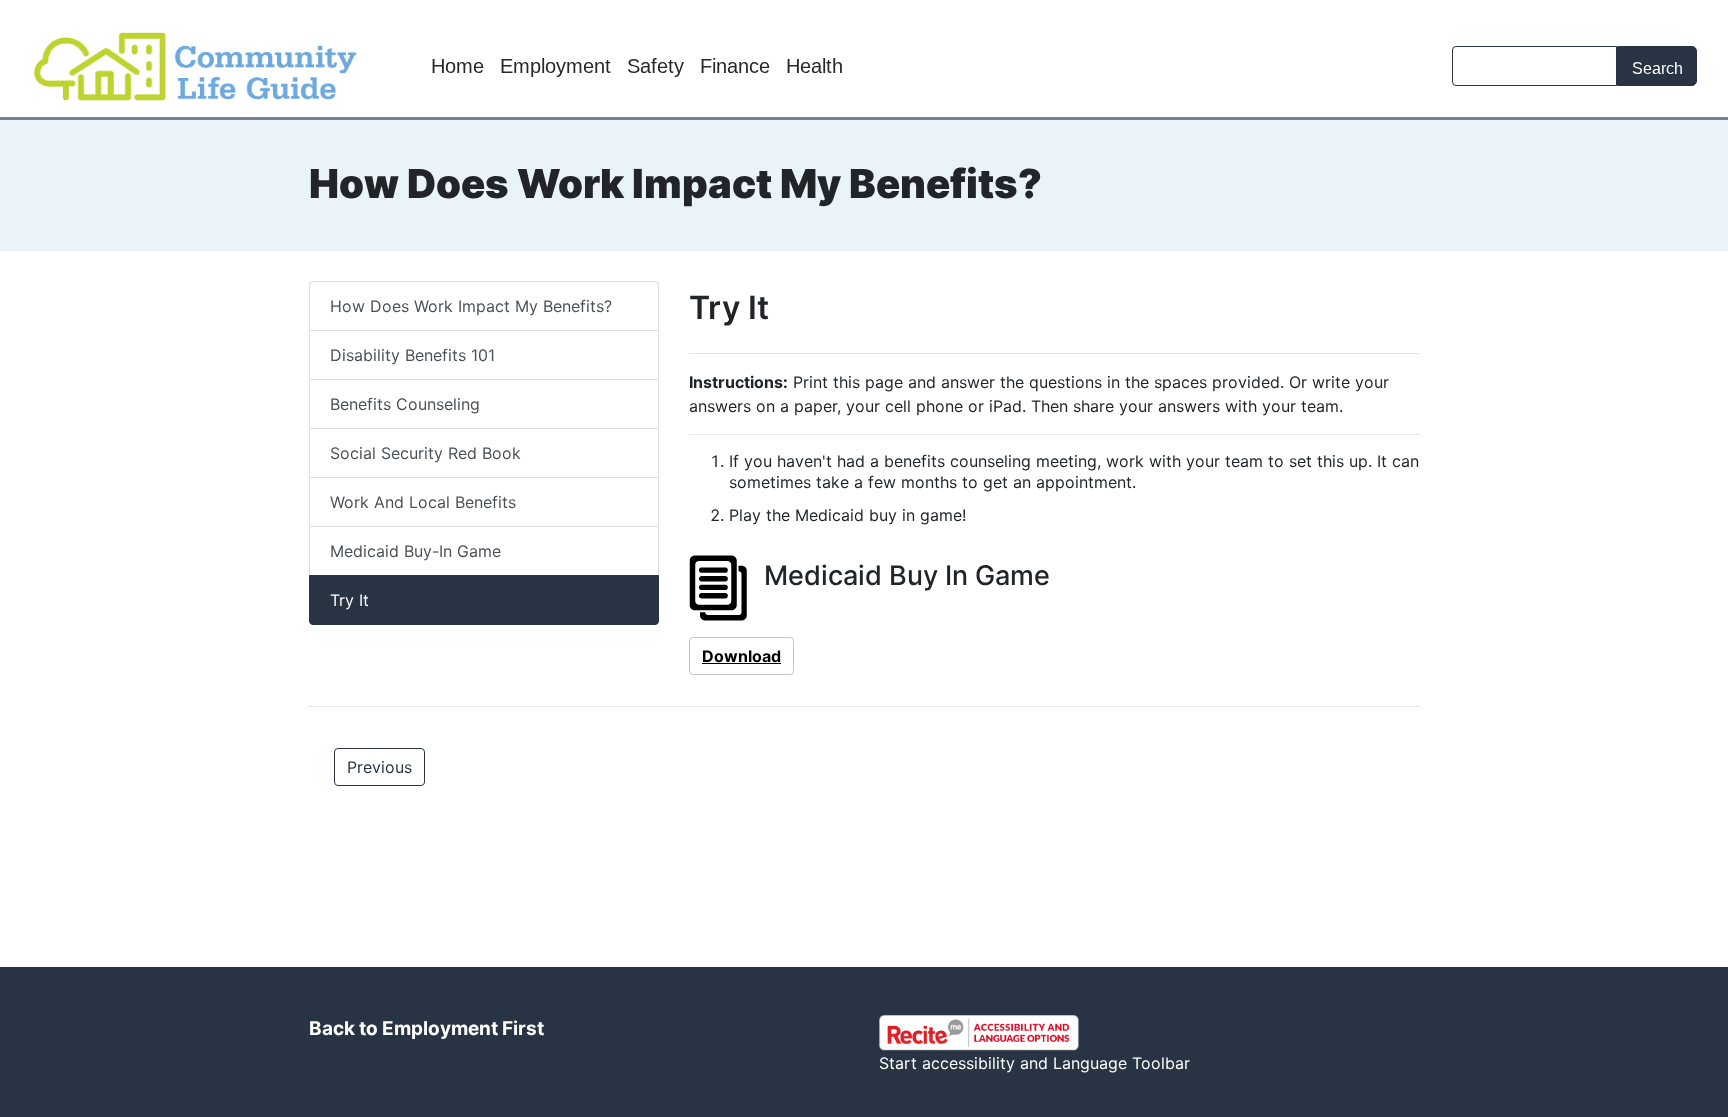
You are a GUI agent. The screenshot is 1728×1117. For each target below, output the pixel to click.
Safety (655, 66)
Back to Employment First (426, 1028)
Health (814, 66)
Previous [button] (379, 767)
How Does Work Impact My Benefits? (471, 306)
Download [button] (741, 656)
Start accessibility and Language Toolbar (1034, 1063)
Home (457, 66)
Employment (555, 66)
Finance (735, 66)
